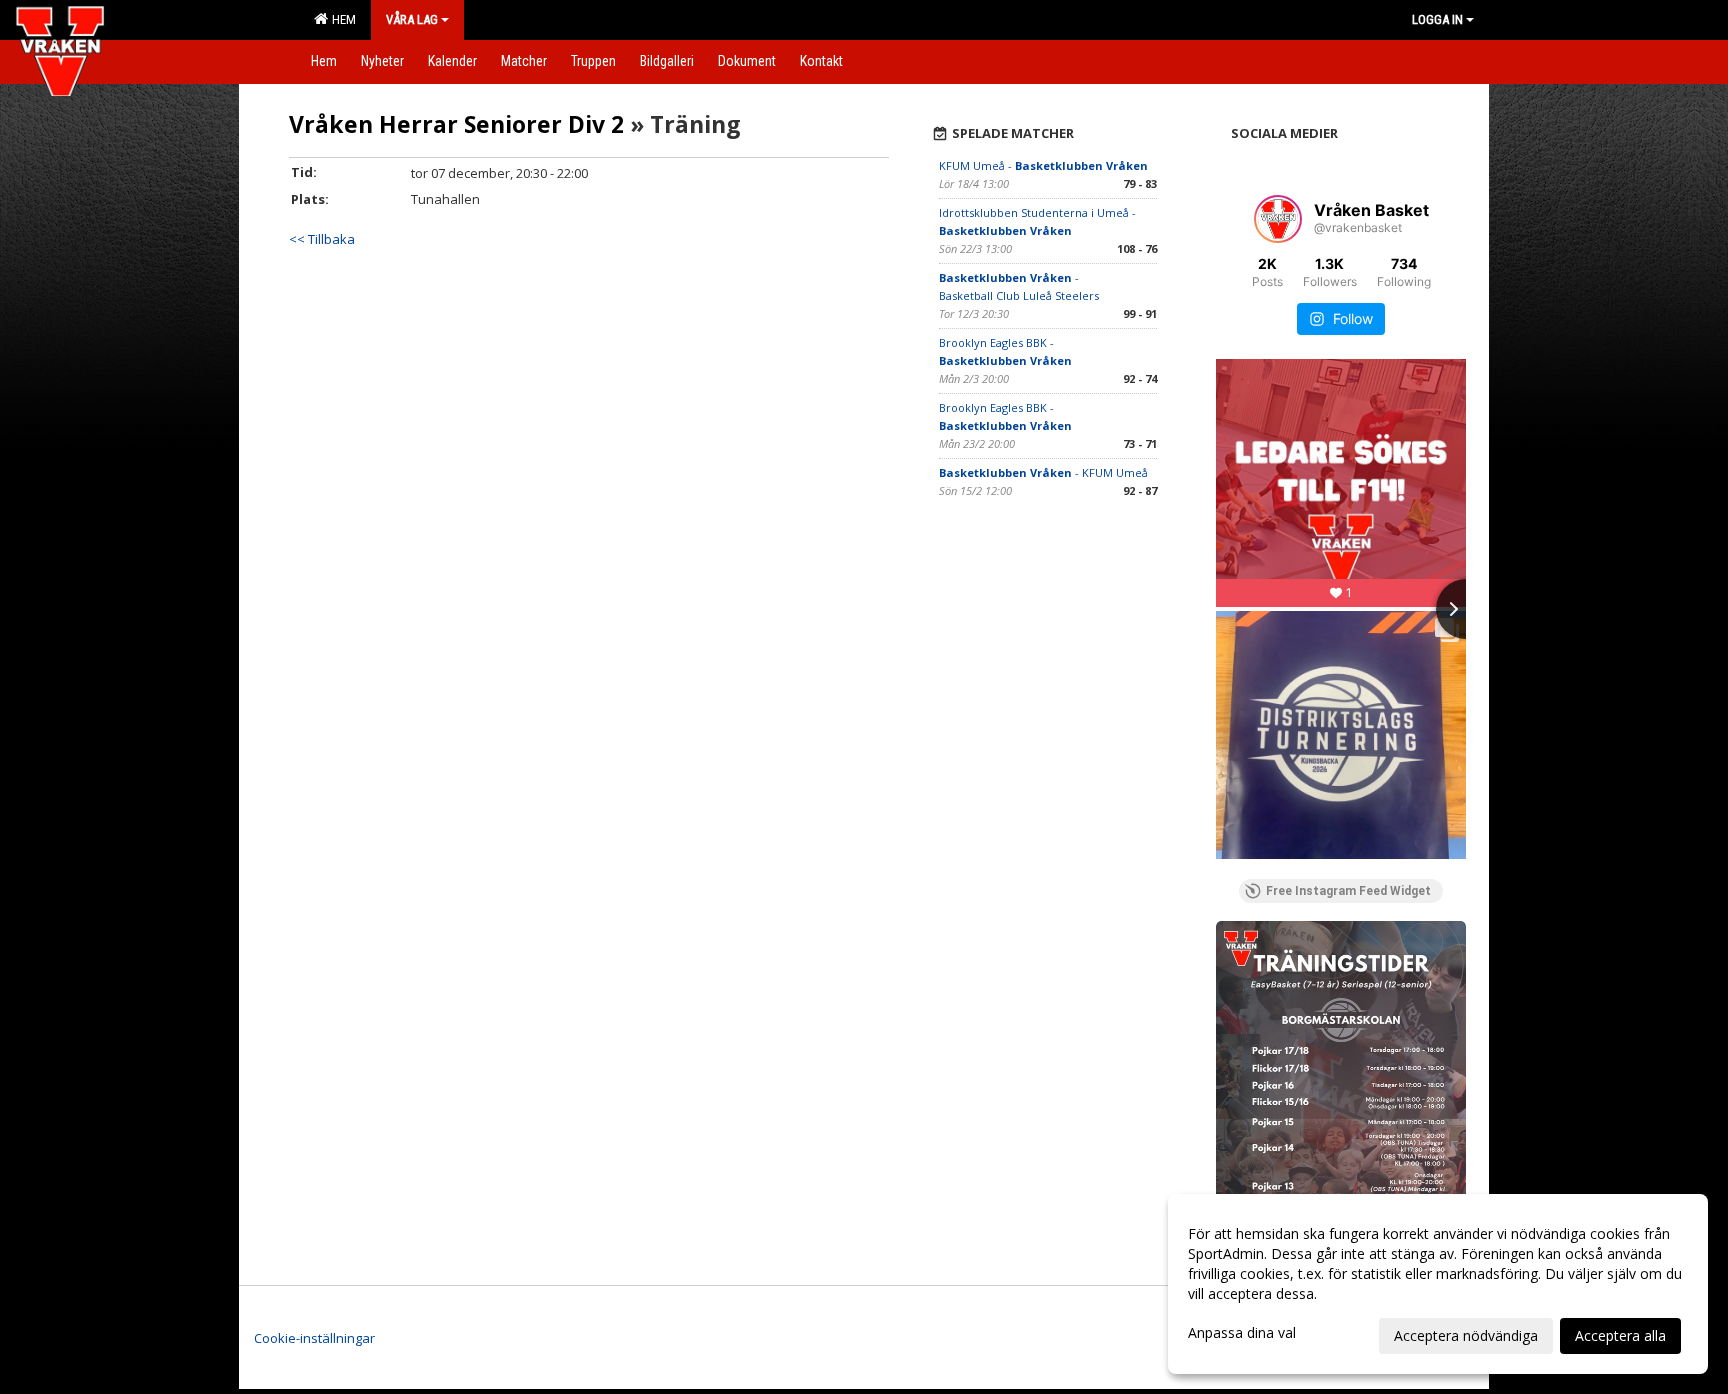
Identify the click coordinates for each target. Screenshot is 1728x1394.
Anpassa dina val (1242, 1333)
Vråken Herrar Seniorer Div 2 (456, 124)
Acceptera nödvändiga (1466, 1335)
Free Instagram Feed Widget (1348, 891)
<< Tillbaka (322, 239)
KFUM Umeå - (1043, 165)
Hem (341, 19)
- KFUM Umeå (1043, 472)
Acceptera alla (1620, 1335)
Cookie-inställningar (314, 1338)
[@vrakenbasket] (1278, 219)
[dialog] (1438, 1284)
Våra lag (412, 19)
